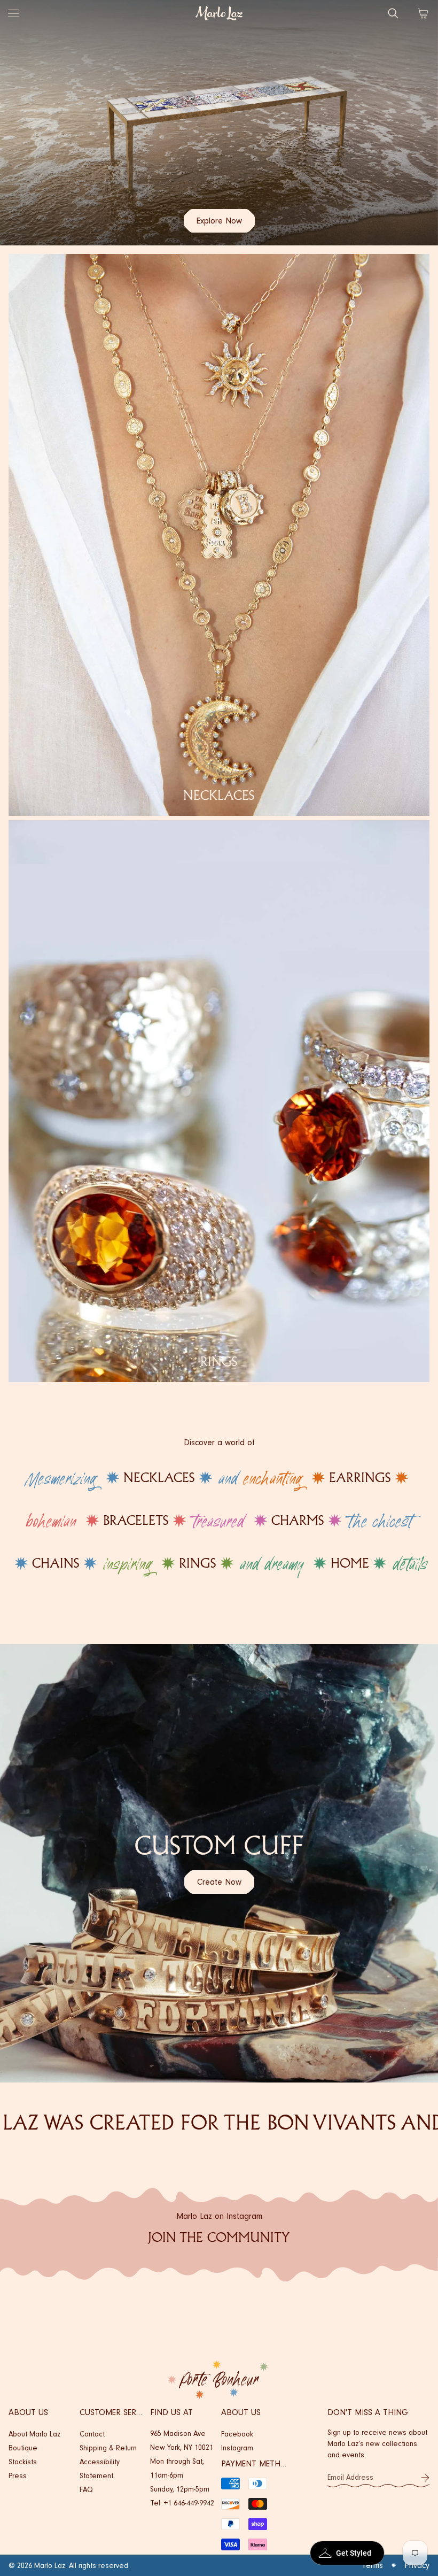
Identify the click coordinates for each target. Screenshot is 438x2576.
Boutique (23, 2448)
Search (393, 13)
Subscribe (425, 2478)
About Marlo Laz (34, 2434)
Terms (372, 2565)
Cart (423, 13)
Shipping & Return (108, 2448)
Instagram (237, 2448)
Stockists (23, 2462)
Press (18, 2476)
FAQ (86, 2490)
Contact (92, 2434)
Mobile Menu (13, 13)
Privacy (417, 2565)
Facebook (237, 2434)
